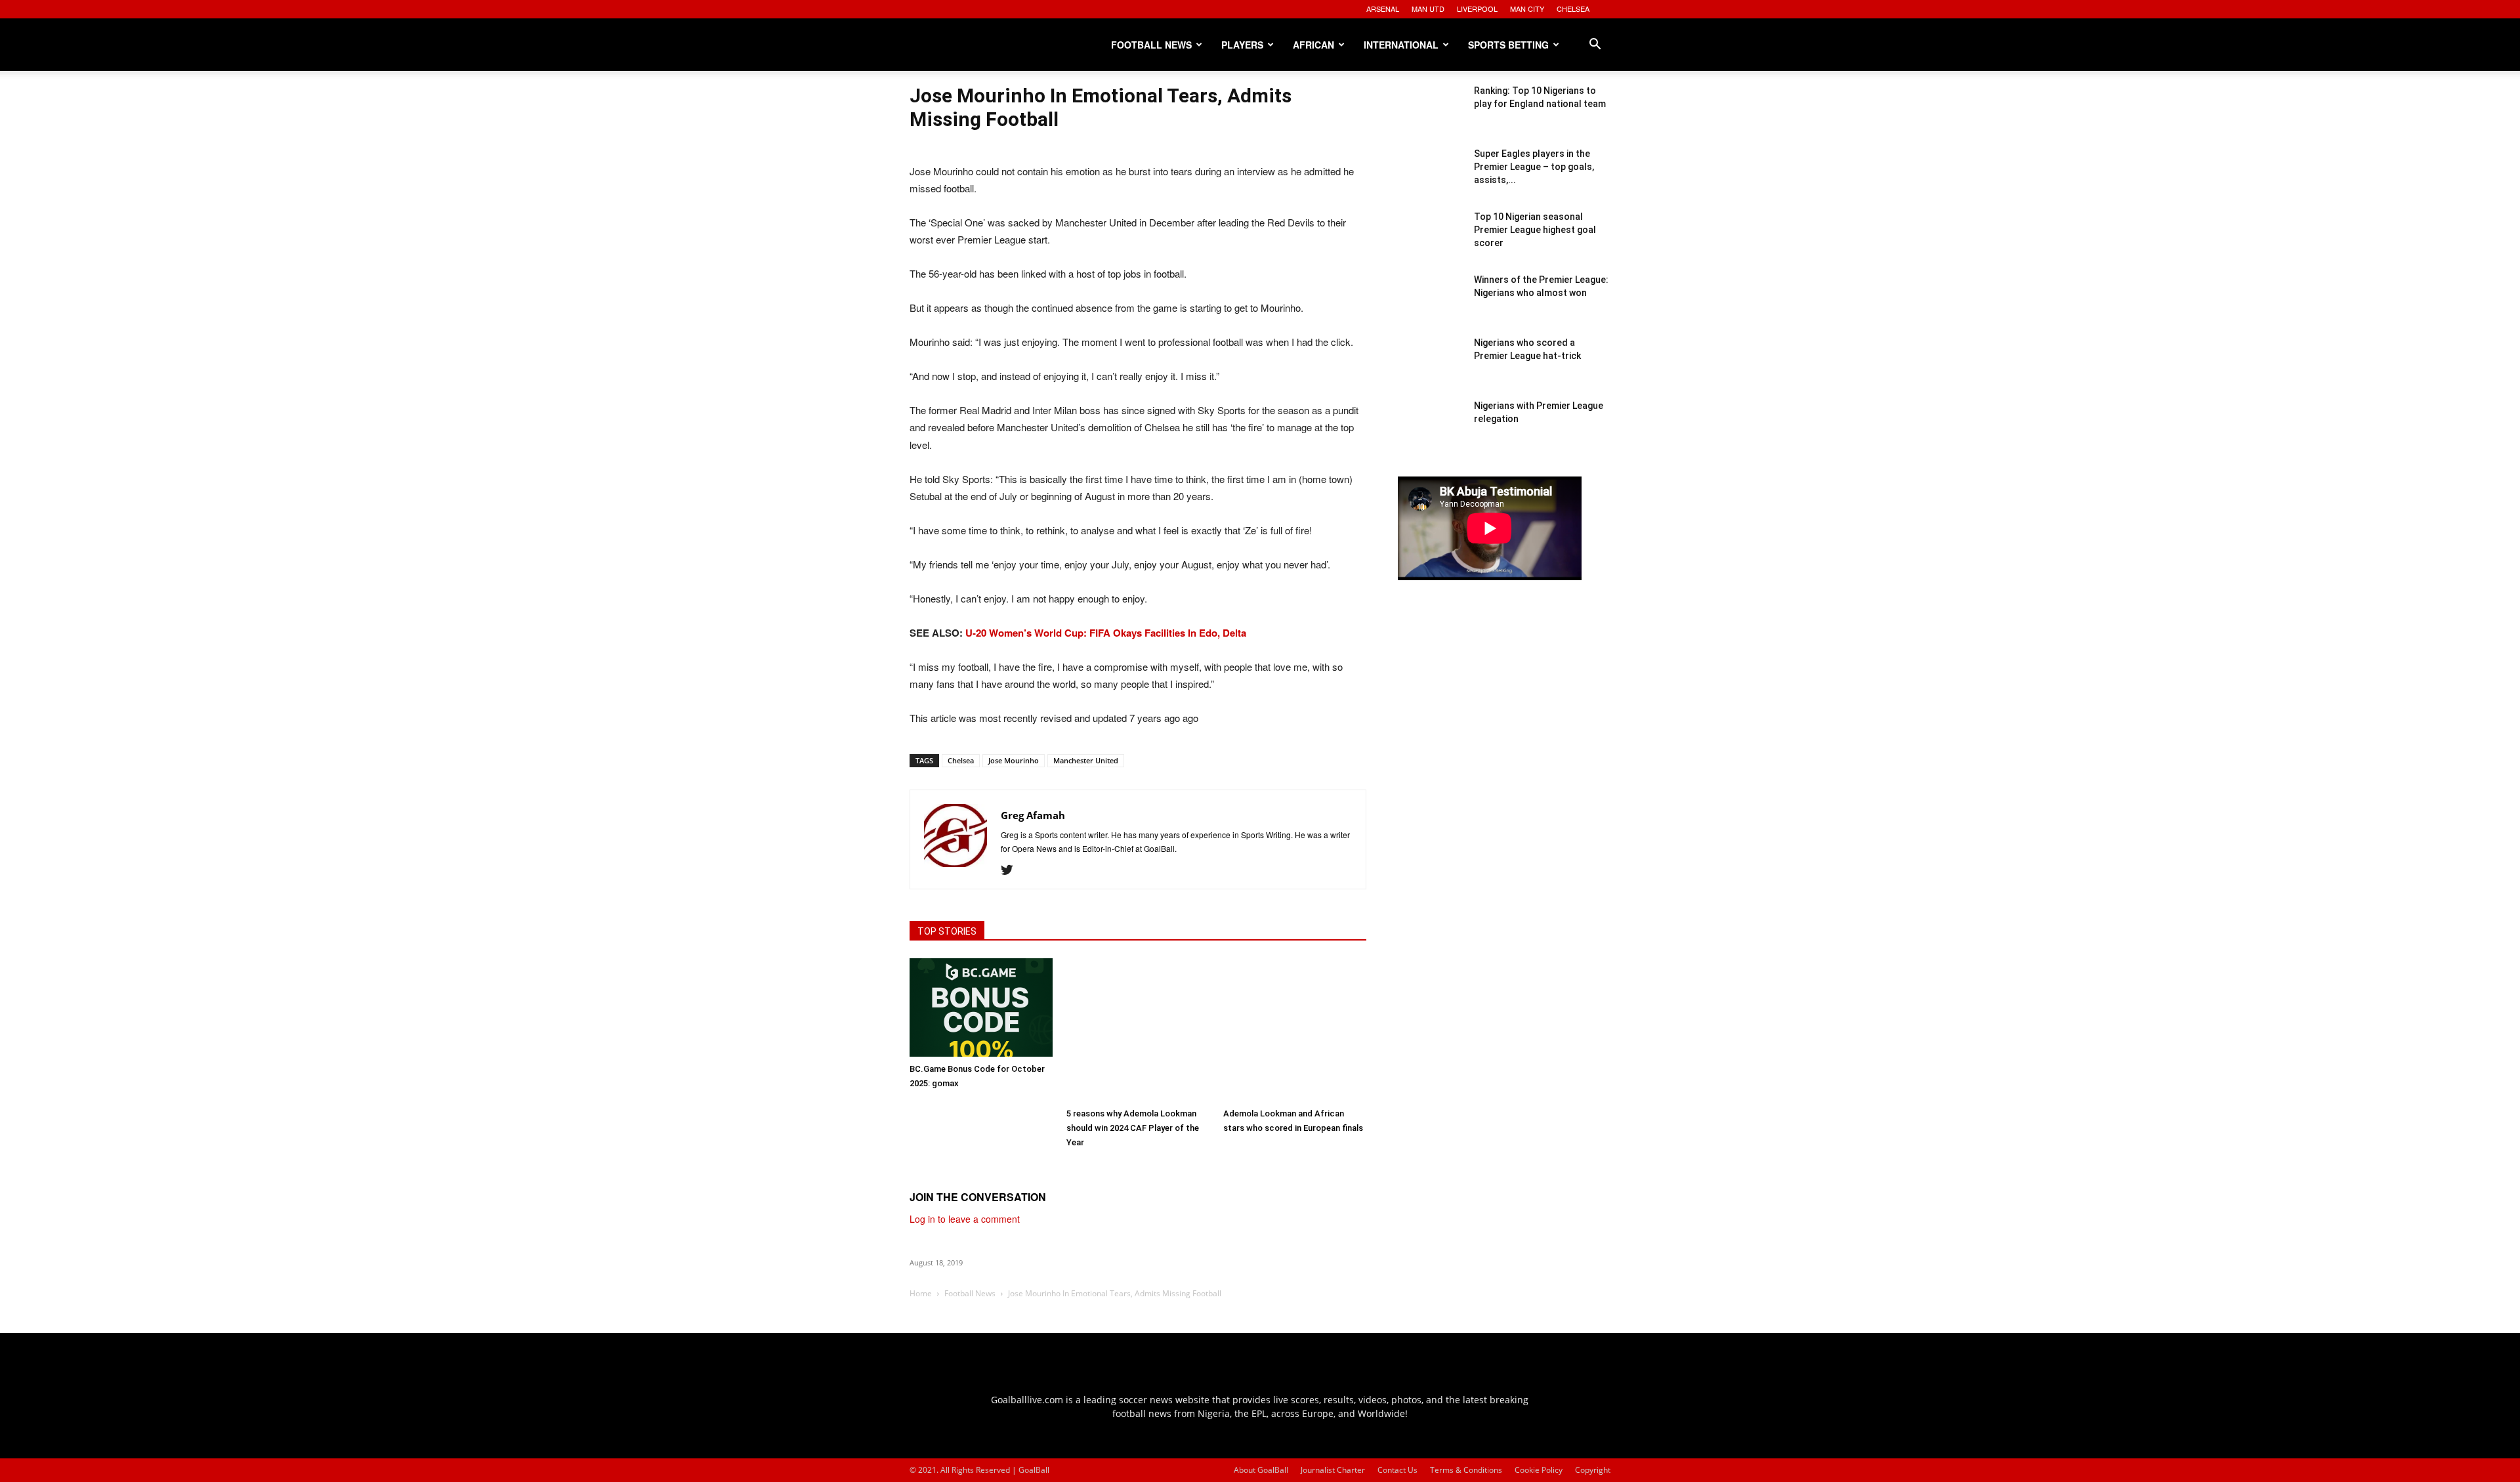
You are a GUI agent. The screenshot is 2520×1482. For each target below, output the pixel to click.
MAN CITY (1527, 9)
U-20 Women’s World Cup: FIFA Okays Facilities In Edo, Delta (1106, 633)
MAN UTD (1428, 9)
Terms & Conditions (1466, 1470)
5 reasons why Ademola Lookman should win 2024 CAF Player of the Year (1133, 1128)
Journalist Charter (1333, 1470)
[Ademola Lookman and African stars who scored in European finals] (1295, 1030)
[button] (1595, 46)
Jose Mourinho (1014, 760)
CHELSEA (1573, 9)
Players (1242, 45)
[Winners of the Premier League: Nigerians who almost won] (1431, 306)
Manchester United (1086, 760)
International (1401, 45)
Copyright (1593, 1470)
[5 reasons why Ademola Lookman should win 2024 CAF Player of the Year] (1138, 1030)
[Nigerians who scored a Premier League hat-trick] (1431, 369)
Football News (1151, 45)
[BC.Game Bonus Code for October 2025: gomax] (981, 1007)
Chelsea (961, 760)
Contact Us (1397, 1470)
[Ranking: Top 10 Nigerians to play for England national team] (1431, 117)
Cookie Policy (1539, 1470)
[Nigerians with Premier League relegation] (1431, 432)
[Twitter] (1012, 870)
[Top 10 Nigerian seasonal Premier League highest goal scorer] (1431, 243)
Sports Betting (1508, 45)
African (1313, 45)
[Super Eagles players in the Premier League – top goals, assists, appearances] (1431, 180)
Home (921, 1293)
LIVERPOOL (1477, 9)
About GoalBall (1261, 1470)
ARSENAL (1383, 9)
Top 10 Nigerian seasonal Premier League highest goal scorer (1535, 230)
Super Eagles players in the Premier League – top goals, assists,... (1534, 167)
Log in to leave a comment (965, 1219)
